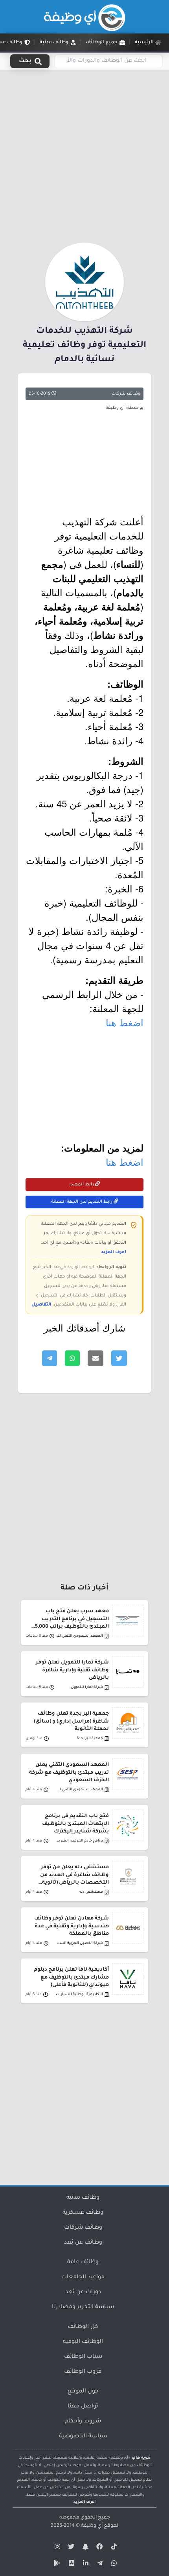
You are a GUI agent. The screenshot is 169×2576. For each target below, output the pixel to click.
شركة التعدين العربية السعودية (79, 1943)
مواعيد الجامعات (83, 2277)
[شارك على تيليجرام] (50, 1358)
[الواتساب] (113, 2565)
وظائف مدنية (83, 2198)
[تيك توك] (113, 2548)
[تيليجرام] (99, 2565)
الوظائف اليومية (83, 2342)
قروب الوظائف (83, 2372)
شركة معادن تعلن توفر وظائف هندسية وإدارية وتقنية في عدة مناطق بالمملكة (72, 1926)
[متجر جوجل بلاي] (56, 2565)
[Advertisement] (84, 155)
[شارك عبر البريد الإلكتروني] (96, 1358)
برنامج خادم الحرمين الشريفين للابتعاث (79, 1841)
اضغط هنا (125, 1022)
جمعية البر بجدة (90, 1739)
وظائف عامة (83, 2263)
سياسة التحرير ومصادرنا (83, 2307)
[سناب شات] (84, 2548)
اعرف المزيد (114, 1252)
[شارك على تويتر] (119, 1358)
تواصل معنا (83, 2407)
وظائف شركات (126, 394)
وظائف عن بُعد (83, 2243)
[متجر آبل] (70, 2565)
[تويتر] (70, 2548)
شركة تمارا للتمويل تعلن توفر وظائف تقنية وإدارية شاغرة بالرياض (72, 1670)
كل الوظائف (83, 2327)
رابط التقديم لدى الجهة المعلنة (82, 1202)
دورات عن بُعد (83, 2292)
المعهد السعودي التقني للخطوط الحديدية (79, 1636)
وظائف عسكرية (83, 2213)
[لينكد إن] (84, 2565)
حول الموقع (83, 2392)
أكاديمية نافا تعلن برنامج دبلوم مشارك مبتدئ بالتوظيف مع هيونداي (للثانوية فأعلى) (71, 1977)
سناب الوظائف (83, 2357)
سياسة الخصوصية (83, 2437)
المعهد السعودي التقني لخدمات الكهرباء (79, 1790)
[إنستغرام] (56, 2548)
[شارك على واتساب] (72, 1358)
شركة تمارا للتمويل (87, 1687)
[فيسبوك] (99, 2548)
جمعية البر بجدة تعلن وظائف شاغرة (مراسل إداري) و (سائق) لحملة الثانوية (71, 1721)
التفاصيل (41, 1305)
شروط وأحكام (83, 2422)
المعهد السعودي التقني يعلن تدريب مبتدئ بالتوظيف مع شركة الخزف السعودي (69, 1773)
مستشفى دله (91, 1892)
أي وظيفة (92, 2526)
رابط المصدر (82, 1185)
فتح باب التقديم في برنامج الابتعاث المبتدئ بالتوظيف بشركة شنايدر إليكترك (75, 1824)
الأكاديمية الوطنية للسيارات (79, 1995)
